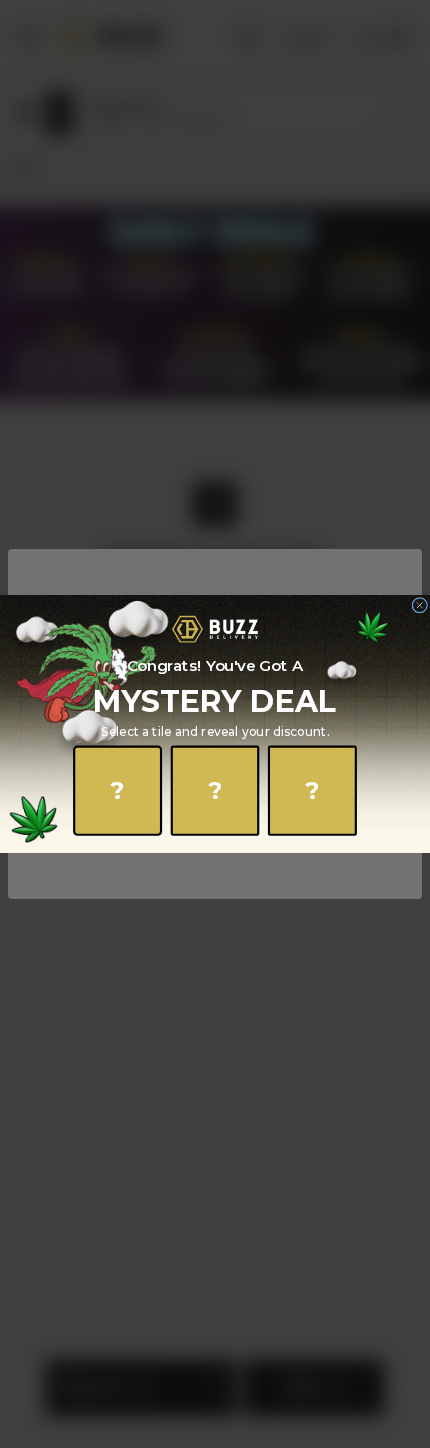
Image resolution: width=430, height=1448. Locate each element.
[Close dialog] (420, 605)
